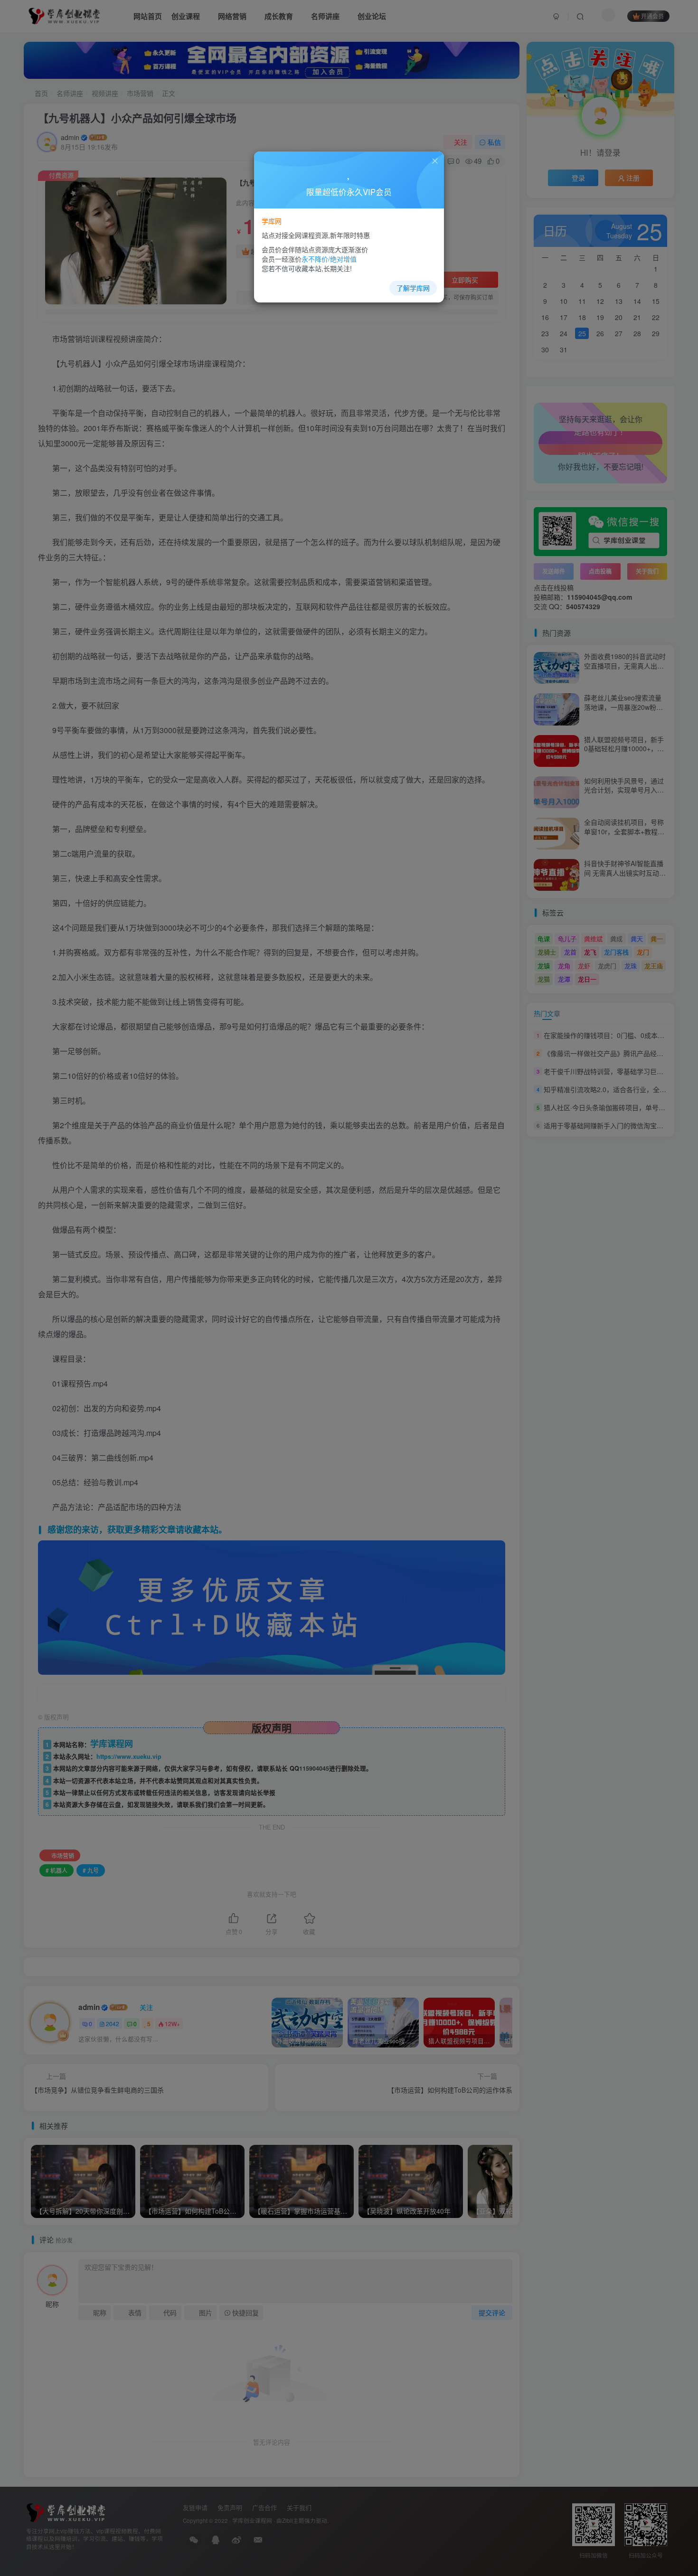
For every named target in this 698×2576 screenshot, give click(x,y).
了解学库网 (413, 288)
